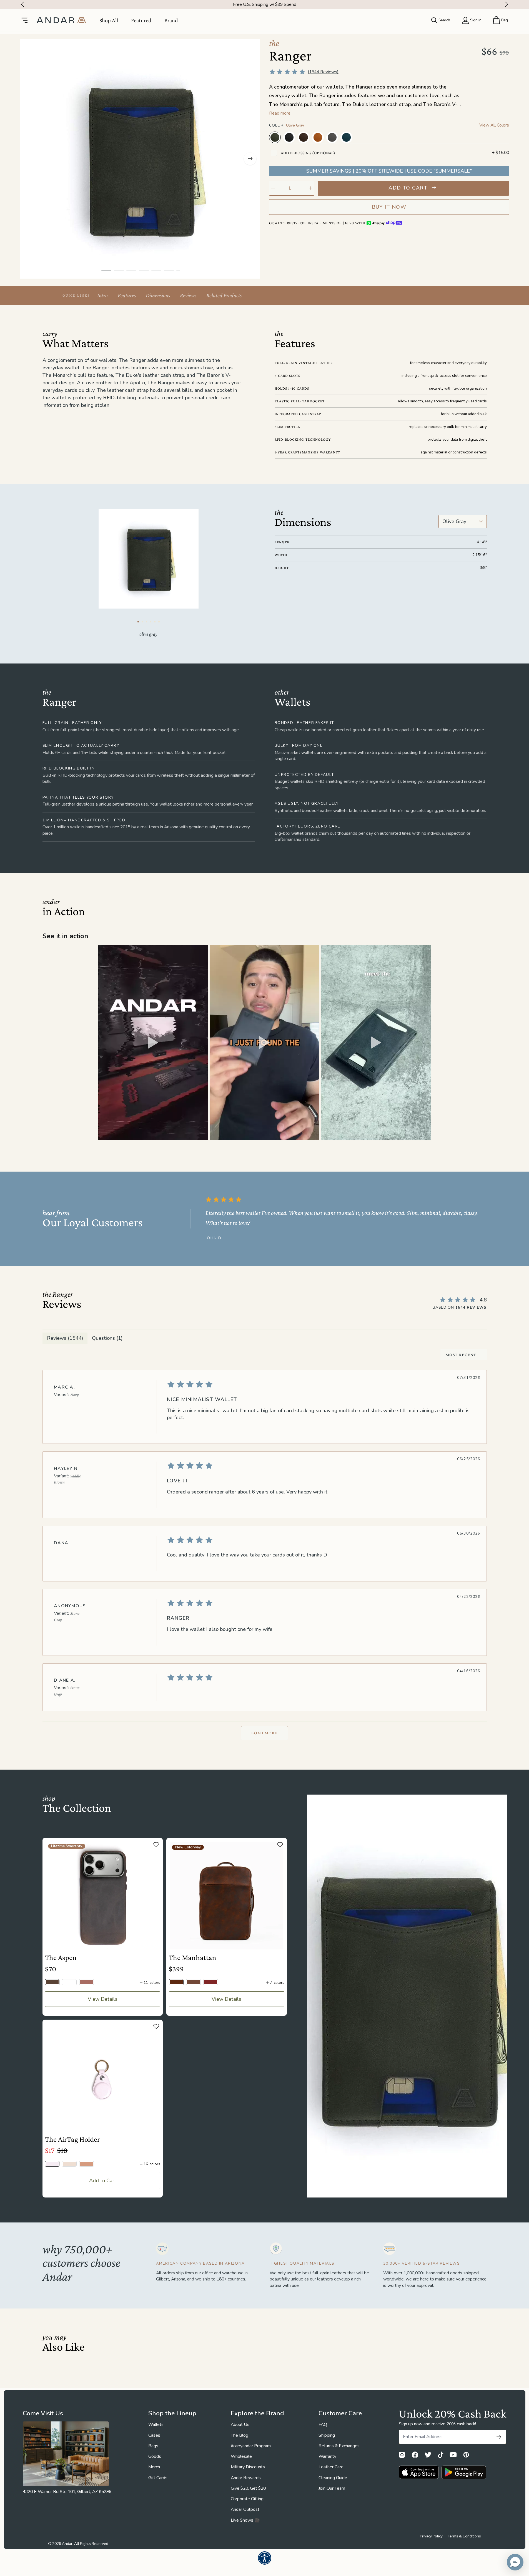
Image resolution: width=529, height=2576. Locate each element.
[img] (320, 1384)
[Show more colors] (504, 132)
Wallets (156, 2424)
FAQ (323, 2424)
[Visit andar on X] (428, 2455)
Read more (280, 113)
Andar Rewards (246, 2478)
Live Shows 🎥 (245, 2520)
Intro (102, 295)
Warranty (327, 2456)
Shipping (327, 2435)
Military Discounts (248, 2467)
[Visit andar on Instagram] (402, 2455)
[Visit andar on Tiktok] (441, 2455)
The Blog (240, 2435)
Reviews (188, 295)
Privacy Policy (431, 2536)
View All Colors (494, 125)
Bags (153, 2446)
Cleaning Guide (333, 2478)
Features (127, 295)
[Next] (508, 4)
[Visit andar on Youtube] (453, 2455)
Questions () (107, 1338)
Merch (154, 2467)
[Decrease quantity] (273, 188)
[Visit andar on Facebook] (415, 2455)
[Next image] (250, 159)
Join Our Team (332, 2488)
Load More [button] (264, 1733)
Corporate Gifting (247, 2499)
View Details (103, 1999)
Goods (155, 2456)
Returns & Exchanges (339, 2446)
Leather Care (331, 2467)
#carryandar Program (251, 2446)
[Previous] (21, 4)
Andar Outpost (245, 2509)
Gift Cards (158, 2478)
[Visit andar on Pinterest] (466, 2455)
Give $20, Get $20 (248, 2488)
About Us (240, 2424)
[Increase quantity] (310, 188)
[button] (153, 1042)
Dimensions (158, 295)
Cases (154, 2435)
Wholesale (241, 2456)
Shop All (109, 20)
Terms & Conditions (464, 2536)
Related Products (224, 295)
